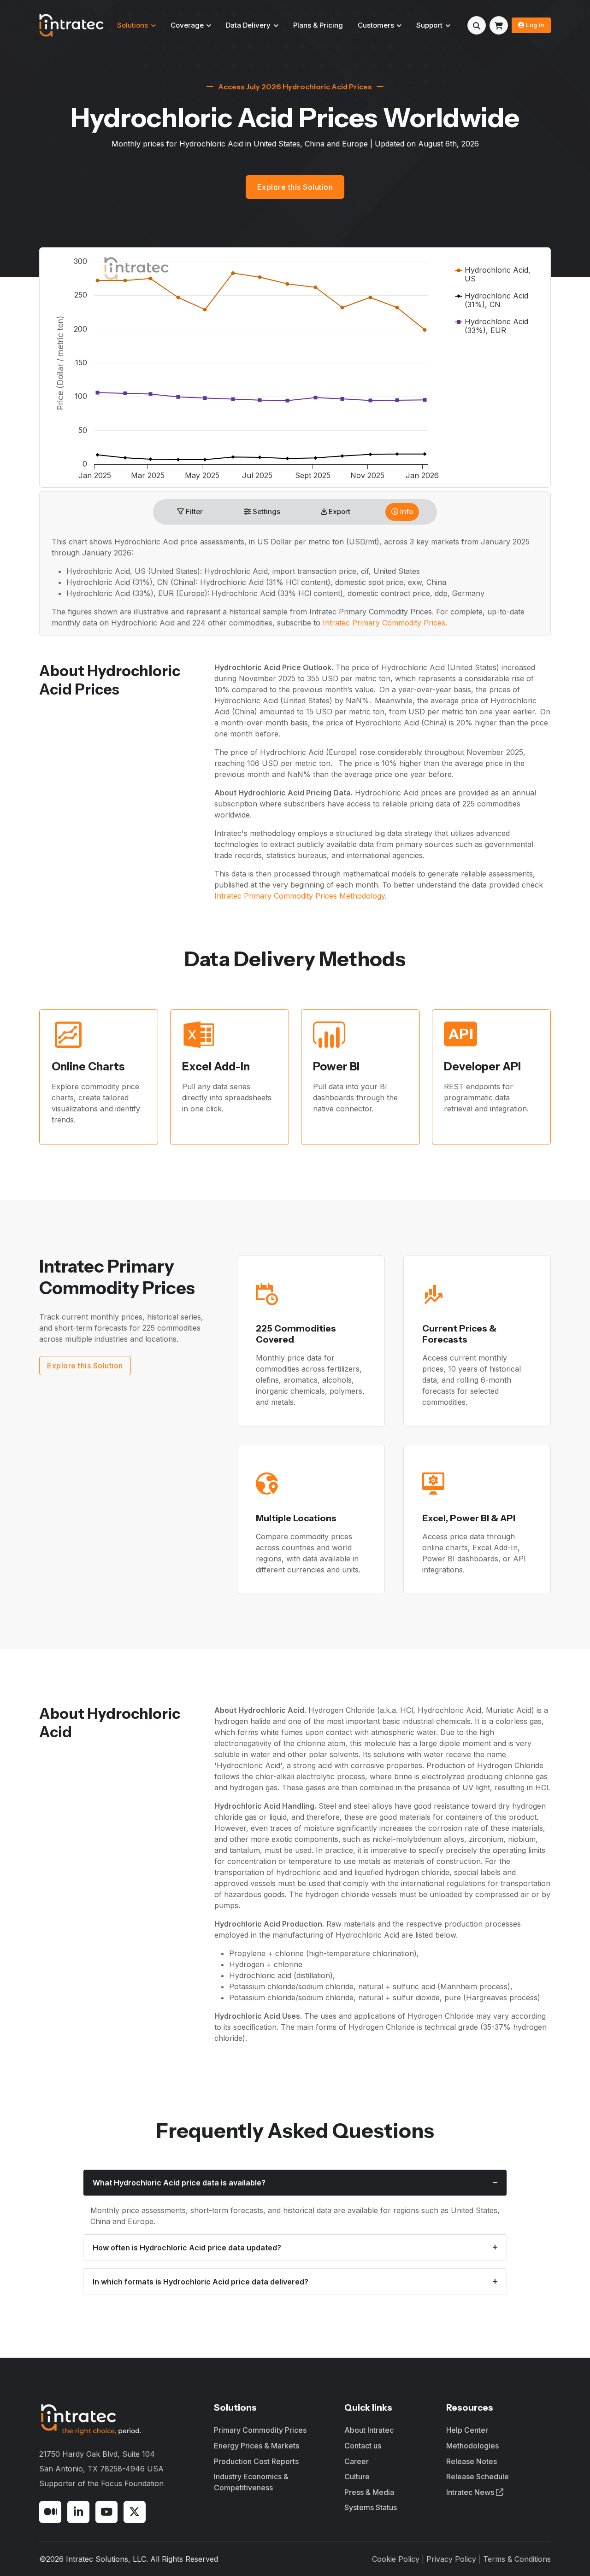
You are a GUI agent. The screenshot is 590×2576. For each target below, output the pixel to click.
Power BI (336, 1066)
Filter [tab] (193, 511)
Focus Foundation (132, 2483)
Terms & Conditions (517, 2559)
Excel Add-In (216, 1066)
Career (357, 2461)
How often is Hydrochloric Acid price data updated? (187, 2248)
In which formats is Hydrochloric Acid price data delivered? (201, 2282)
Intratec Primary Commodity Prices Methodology (300, 896)
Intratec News (471, 2492)
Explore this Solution (295, 187)
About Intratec (369, 2430)
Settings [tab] (265, 511)
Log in (535, 25)
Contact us (363, 2446)
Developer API (482, 1066)
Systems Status (371, 2507)
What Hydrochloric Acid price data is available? (179, 2183)
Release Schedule (478, 2477)
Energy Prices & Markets (257, 2446)
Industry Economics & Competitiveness (251, 2482)
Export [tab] (339, 511)
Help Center (467, 2430)
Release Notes (472, 2461)
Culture (357, 2477)
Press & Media (369, 2492)
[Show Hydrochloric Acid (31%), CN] (492, 300)
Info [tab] (406, 511)
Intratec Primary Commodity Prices (384, 623)
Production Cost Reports (256, 2461)
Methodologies (472, 2446)
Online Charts (88, 1066)
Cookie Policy (396, 2559)
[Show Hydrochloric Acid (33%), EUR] (492, 326)
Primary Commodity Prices (260, 2430)
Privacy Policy (451, 2559)
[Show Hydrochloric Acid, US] (493, 274)
